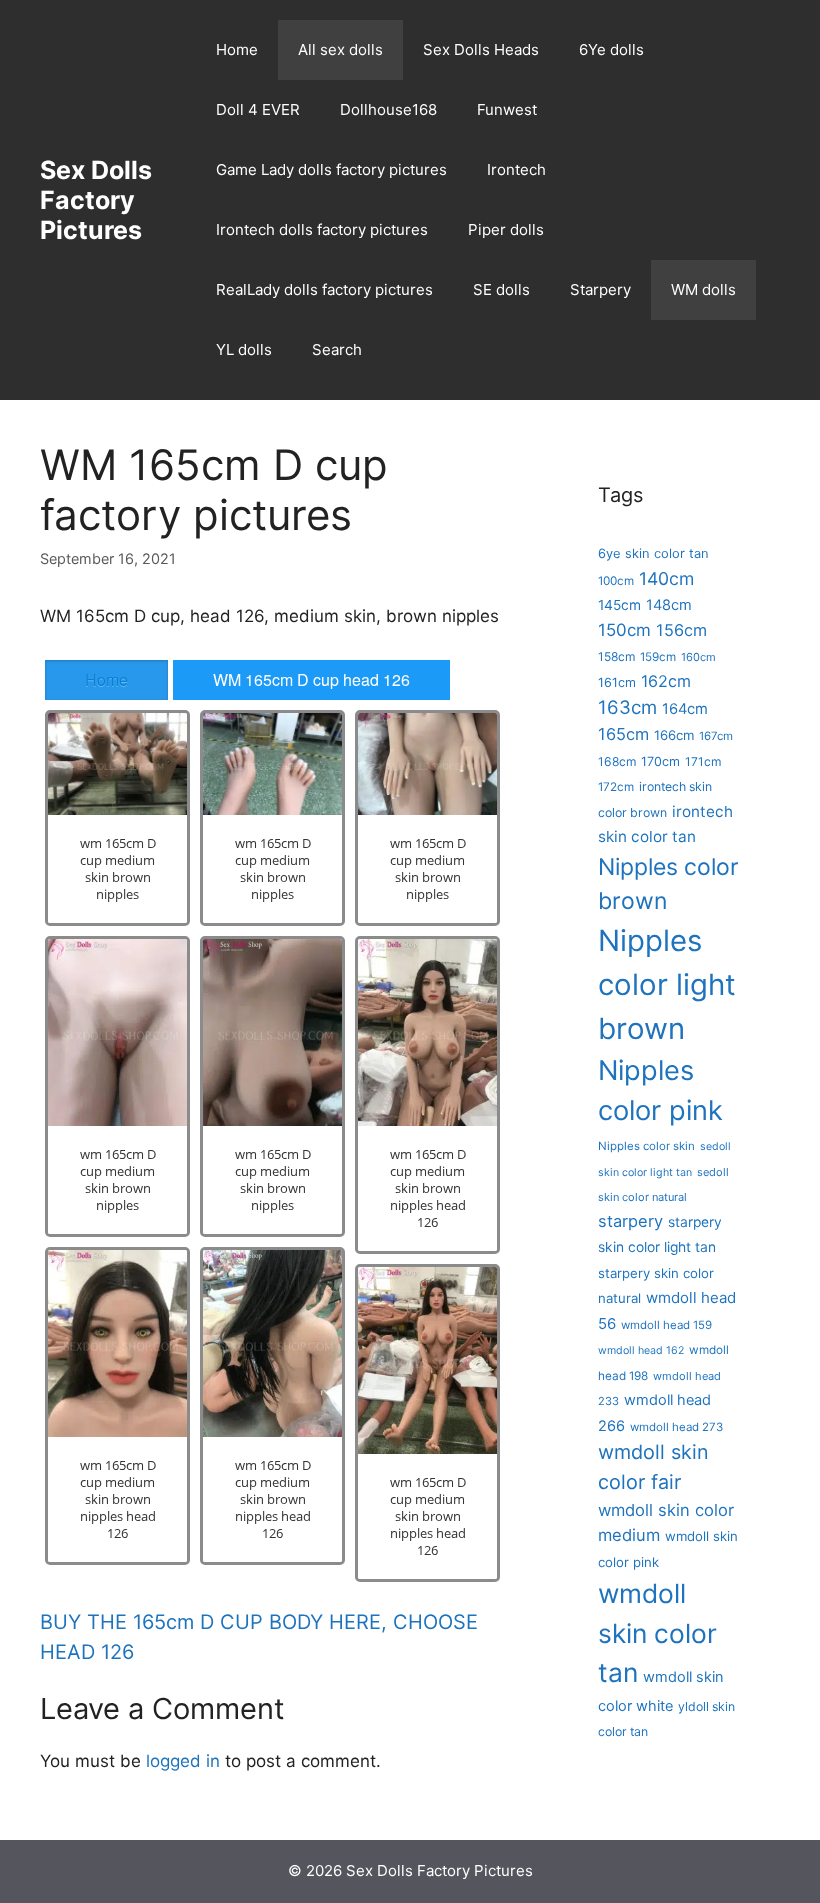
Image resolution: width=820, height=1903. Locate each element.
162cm (666, 681)
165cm (623, 734)
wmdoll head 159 (666, 1325)
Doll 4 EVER (258, 109)
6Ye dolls (611, 49)
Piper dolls (506, 229)
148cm (669, 605)
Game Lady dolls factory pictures (331, 169)
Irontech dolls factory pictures (322, 229)
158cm (616, 656)
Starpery (600, 289)
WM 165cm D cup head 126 (311, 679)
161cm (617, 682)
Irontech (516, 169)
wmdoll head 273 (676, 1427)
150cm (624, 630)
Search (337, 349)
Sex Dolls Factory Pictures (96, 200)
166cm (674, 735)
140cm (666, 578)
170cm (660, 761)
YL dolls (244, 349)
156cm (681, 630)
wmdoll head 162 (641, 1350)
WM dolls (703, 289)
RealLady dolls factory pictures (324, 289)
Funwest (507, 109)
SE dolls (501, 289)
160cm (698, 657)
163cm (627, 707)
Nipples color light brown (667, 984)
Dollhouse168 (388, 109)
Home (237, 49)
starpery (630, 1221)
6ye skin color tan (653, 553)
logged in (183, 1761)
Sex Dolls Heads (481, 49)
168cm (617, 761)
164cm (685, 709)
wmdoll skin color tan (657, 1632)
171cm (703, 761)
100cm (616, 581)
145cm (619, 605)
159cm (658, 657)
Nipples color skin (646, 1146)
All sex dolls (340, 49)
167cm (716, 736)
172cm (616, 787)
